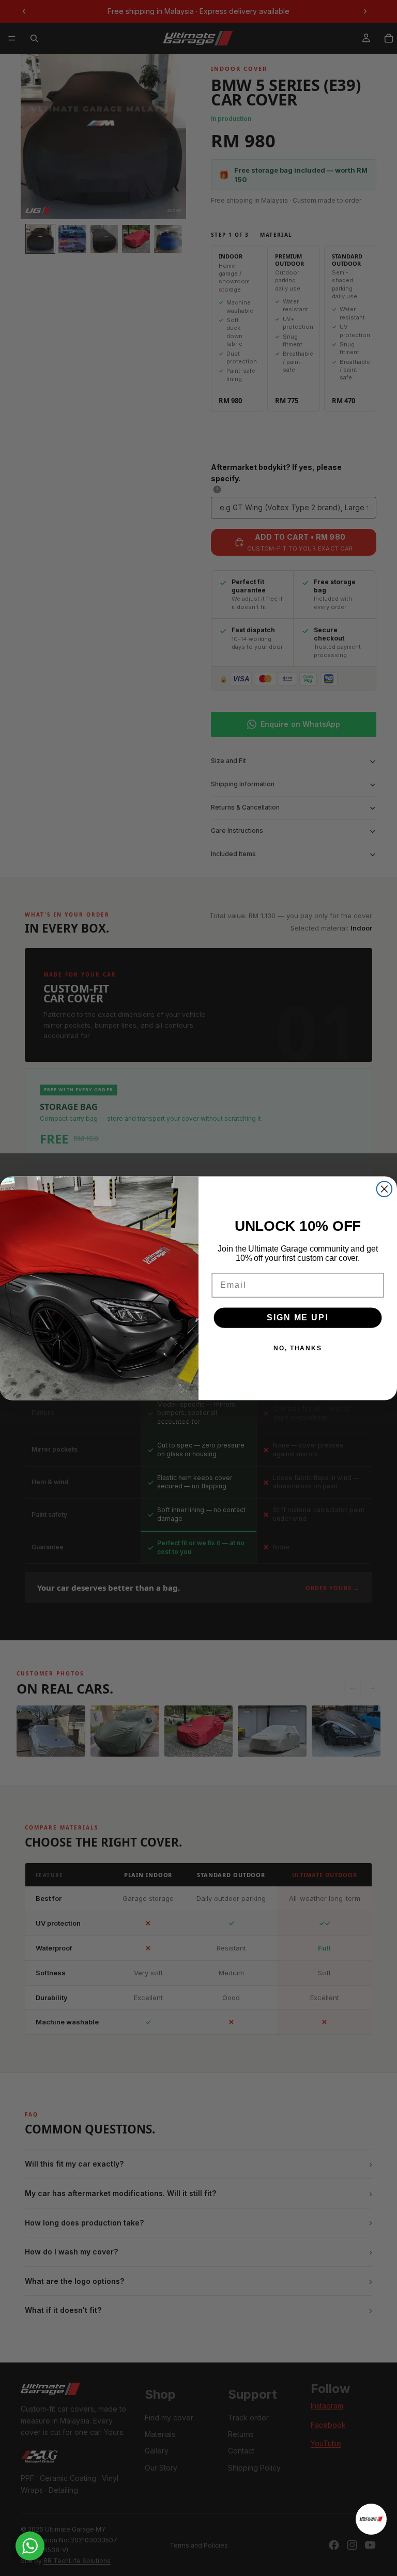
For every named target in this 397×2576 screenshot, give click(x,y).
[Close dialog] (385, 1189)
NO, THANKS (298, 1348)
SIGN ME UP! (297, 1317)
